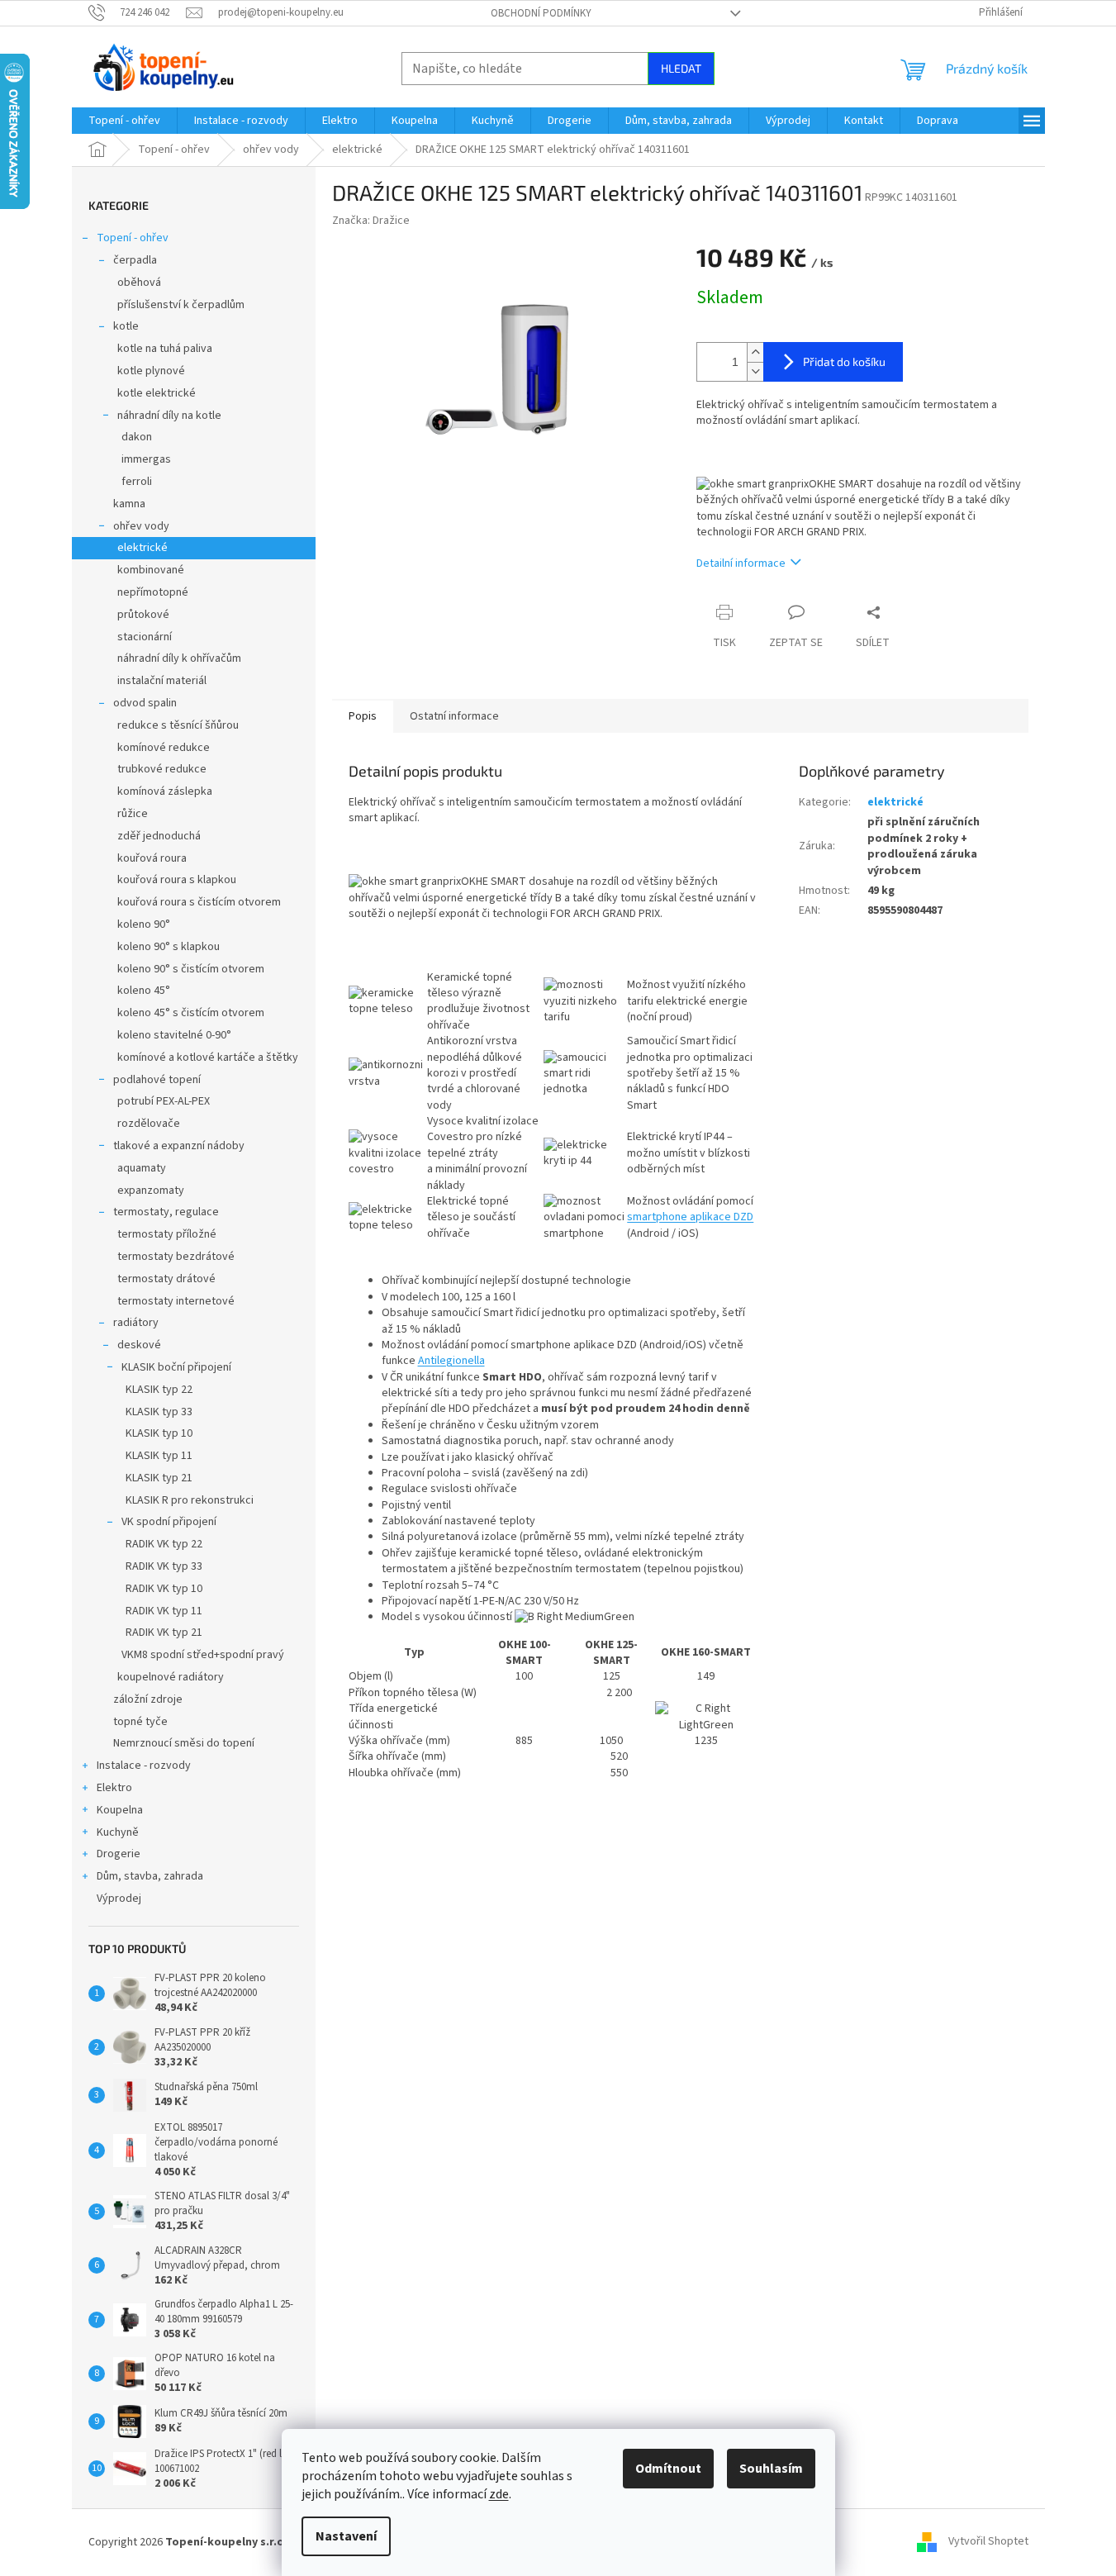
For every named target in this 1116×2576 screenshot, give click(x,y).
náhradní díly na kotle (169, 416)
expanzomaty (151, 1191)
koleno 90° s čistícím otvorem (191, 969)
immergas (146, 459)
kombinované (151, 570)
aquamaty (142, 1168)
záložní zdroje (148, 1699)
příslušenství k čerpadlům (181, 305)
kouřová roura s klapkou (177, 880)
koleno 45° (144, 991)
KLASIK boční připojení (176, 1367)
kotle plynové (151, 371)
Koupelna (120, 1810)
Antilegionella (451, 1361)
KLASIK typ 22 (159, 1390)
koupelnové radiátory (171, 1677)
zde (499, 2494)
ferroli (137, 482)
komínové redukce (164, 748)
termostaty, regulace (166, 1212)
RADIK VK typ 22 (164, 1544)
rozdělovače (149, 1124)
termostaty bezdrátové (176, 1257)
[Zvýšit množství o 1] (755, 352)
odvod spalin (145, 703)
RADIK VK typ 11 (164, 1611)
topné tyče (140, 1722)
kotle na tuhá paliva (165, 349)
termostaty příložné (167, 1234)
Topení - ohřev (133, 238)
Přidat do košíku (844, 361)
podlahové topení (157, 1080)
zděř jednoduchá (159, 836)
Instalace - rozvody (144, 1766)
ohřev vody (141, 526)
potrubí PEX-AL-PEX (164, 1101)
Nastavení (346, 2536)
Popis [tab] (363, 716)
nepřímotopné (153, 592)
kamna (129, 504)
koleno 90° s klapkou (169, 947)
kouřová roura (152, 858)
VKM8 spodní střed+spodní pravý (203, 1655)
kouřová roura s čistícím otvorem (199, 902)
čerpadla (135, 260)
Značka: (371, 221)
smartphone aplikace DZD (690, 1217)
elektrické (142, 548)
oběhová (139, 283)
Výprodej (119, 1899)
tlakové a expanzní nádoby (179, 1146)
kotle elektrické (157, 393)
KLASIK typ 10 (159, 1433)
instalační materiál (162, 681)
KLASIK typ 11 (159, 1456)
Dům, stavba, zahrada (150, 1876)
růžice (133, 814)
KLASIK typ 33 (159, 1412)
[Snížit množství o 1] (755, 371)
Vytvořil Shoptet (988, 2542)
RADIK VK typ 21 (164, 1633)
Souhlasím (771, 2469)
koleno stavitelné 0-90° (174, 1035)
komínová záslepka (165, 791)
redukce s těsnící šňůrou (178, 725)
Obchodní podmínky (541, 13)
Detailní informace (741, 563)
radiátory (136, 1323)
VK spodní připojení (169, 1522)
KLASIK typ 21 (159, 1478)
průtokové (143, 615)
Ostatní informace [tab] (454, 716)
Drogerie (119, 1854)
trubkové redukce (162, 769)
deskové (139, 1345)
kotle (126, 326)
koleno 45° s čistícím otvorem (191, 1013)
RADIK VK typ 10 (164, 1589)
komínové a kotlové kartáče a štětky (208, 1057)
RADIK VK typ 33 (164, 1566)
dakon (137, 437)
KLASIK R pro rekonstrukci (190, 1500)
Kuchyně (118, 1832)
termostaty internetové (176, 1301)
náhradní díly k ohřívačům (179, 658)
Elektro (114, 1788)
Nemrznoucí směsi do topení (184, 1743)
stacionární (145, 637)
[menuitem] (124, 121)
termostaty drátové (166, 1279)
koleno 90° (144, 924)
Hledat (681, 68)
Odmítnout (668, 2469)
